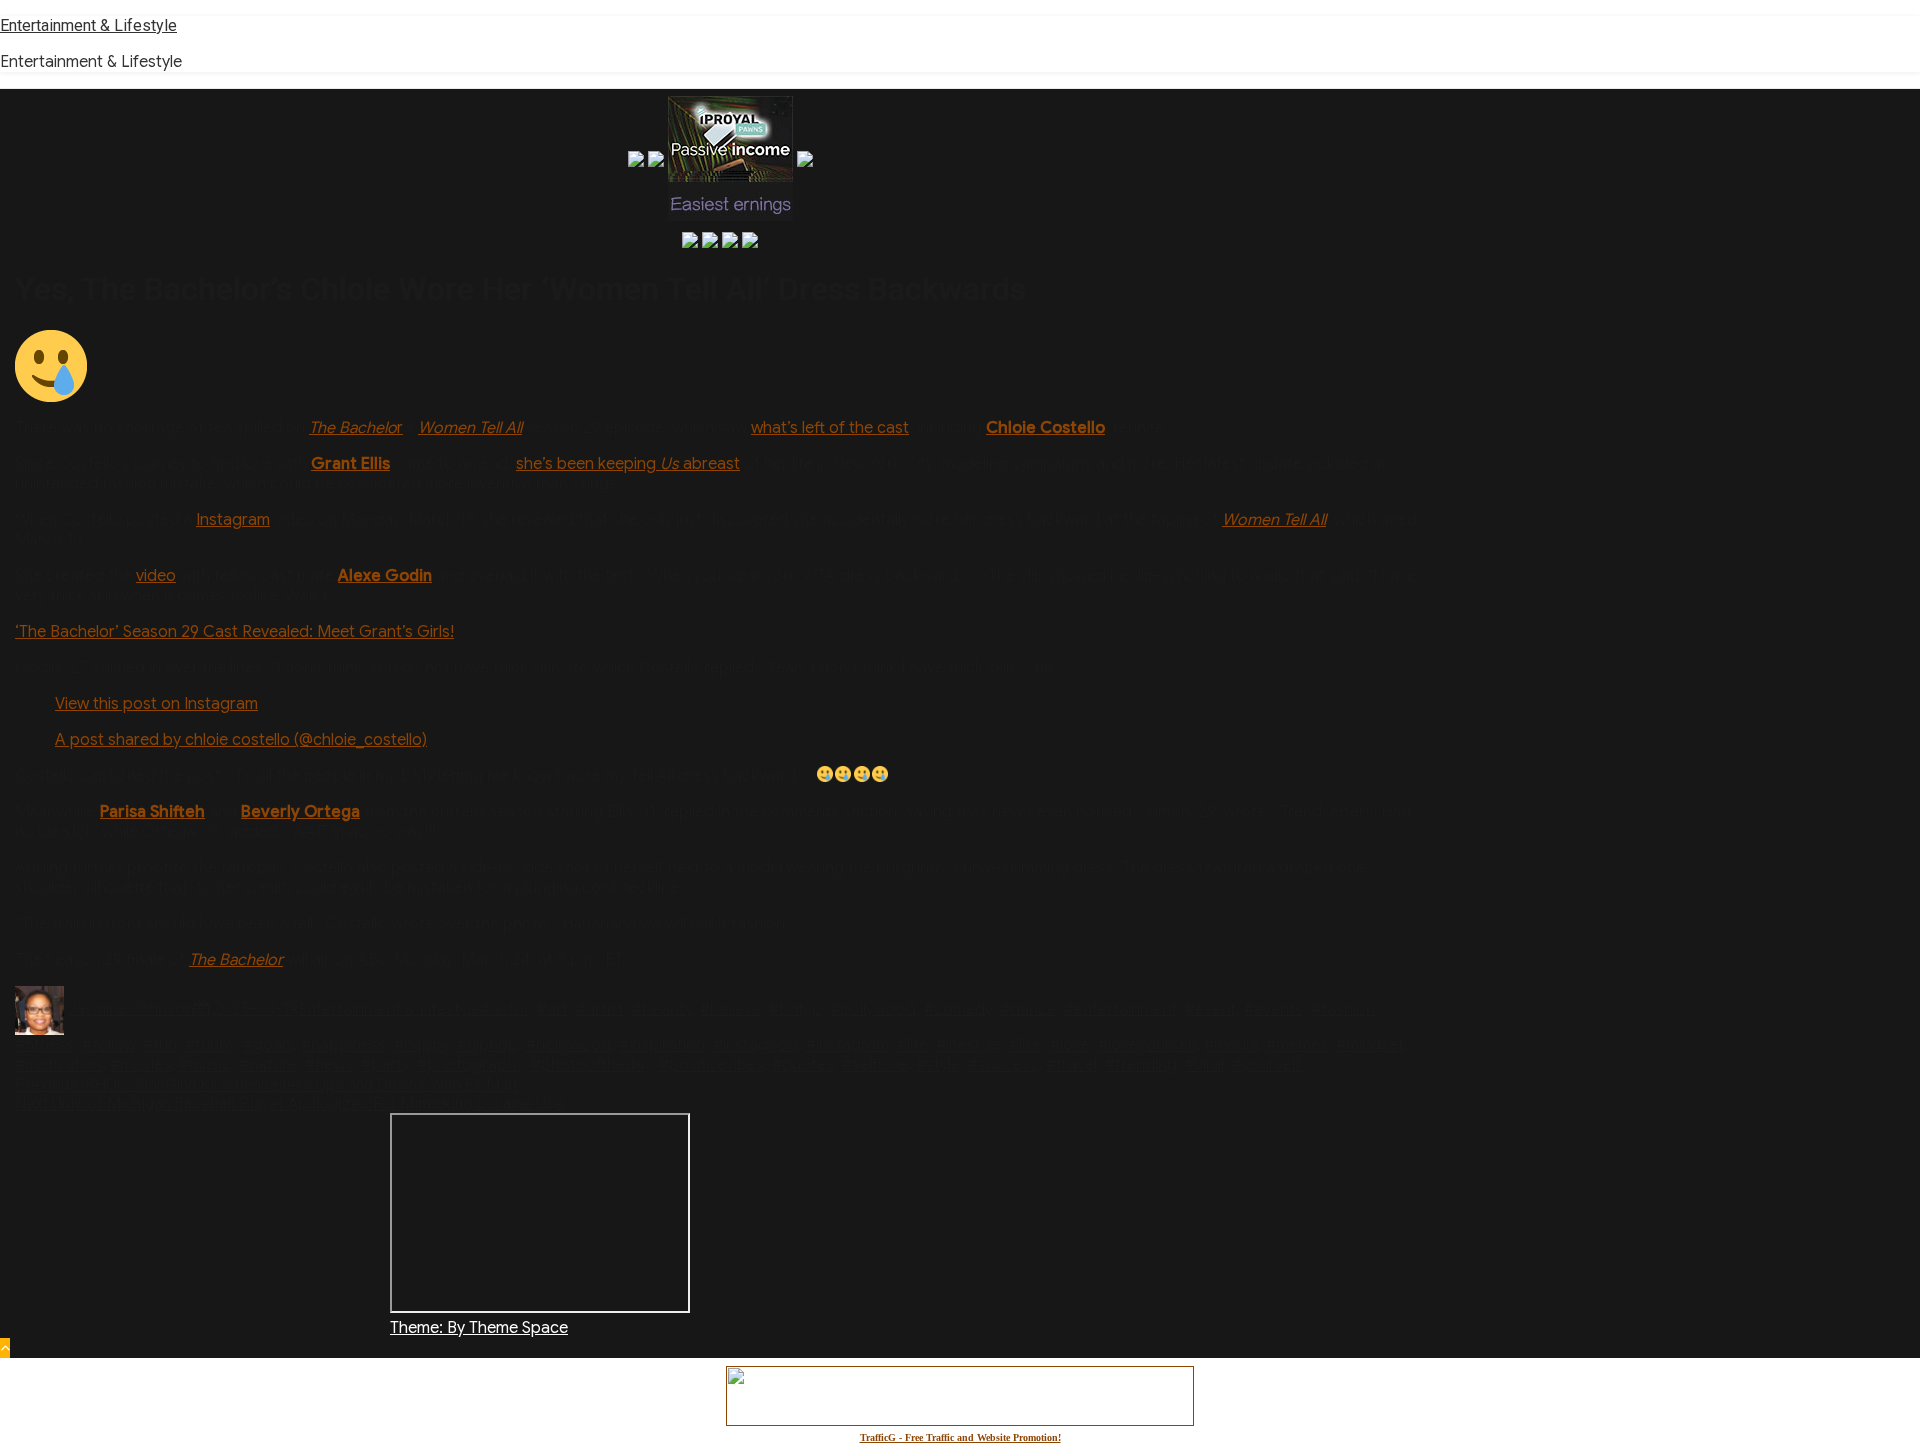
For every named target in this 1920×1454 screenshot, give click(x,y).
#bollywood (873, 1009)
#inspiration (662, 1045)
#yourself (1266, 1065)
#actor (504, 1009)
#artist (600, 1009)
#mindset (1370, 1045)
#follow (108, 1045)
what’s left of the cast (830, 428)
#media (1231, 1045)
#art (552, 1009)
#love (1070, 1045)
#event (1210, 1009)
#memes (1297, 1045)
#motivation (58, 1065)
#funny (210, 1045)
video (156, 576)
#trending (1141, 1065)
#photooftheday (591, 1065)
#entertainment (1120, 1009)
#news (329, 1065)
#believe (730, 1009)
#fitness (44, 1045)
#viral (1204, 1065)
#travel (1071, 1065)
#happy (421, 1045)
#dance (1028, 1009)
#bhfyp (795, 1009)
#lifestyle (968, 1045)
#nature (268, 1065)
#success (1003, 1065)
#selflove (875, 1065)
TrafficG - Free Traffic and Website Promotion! (960, 1437)
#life (912, 1045)
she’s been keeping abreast (628, 464)
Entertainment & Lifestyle (88, 25)
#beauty (662, 1009)
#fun (160, 1045)
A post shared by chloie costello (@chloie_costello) (241, 740)
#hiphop (487, 1045)
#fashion (1343, 1009)
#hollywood (568, 1045)
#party (385, 1065)
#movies (140, 1065)
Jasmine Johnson (131, 1009)
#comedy (958, 1009)
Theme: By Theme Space (479, 1328)
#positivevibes (711, 1065)
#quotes (803, 1065)
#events (1273, 1009)
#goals (268, 1045)
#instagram (847, 1045)
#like (1025, 1045)
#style (938, 1065)
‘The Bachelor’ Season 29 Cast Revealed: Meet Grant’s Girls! (234, 632)
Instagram (233, 520)
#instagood (755, 1045)
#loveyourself (1147, 1045)
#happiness (343, 1045)
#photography (470, 1065)
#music (205, 1065)
